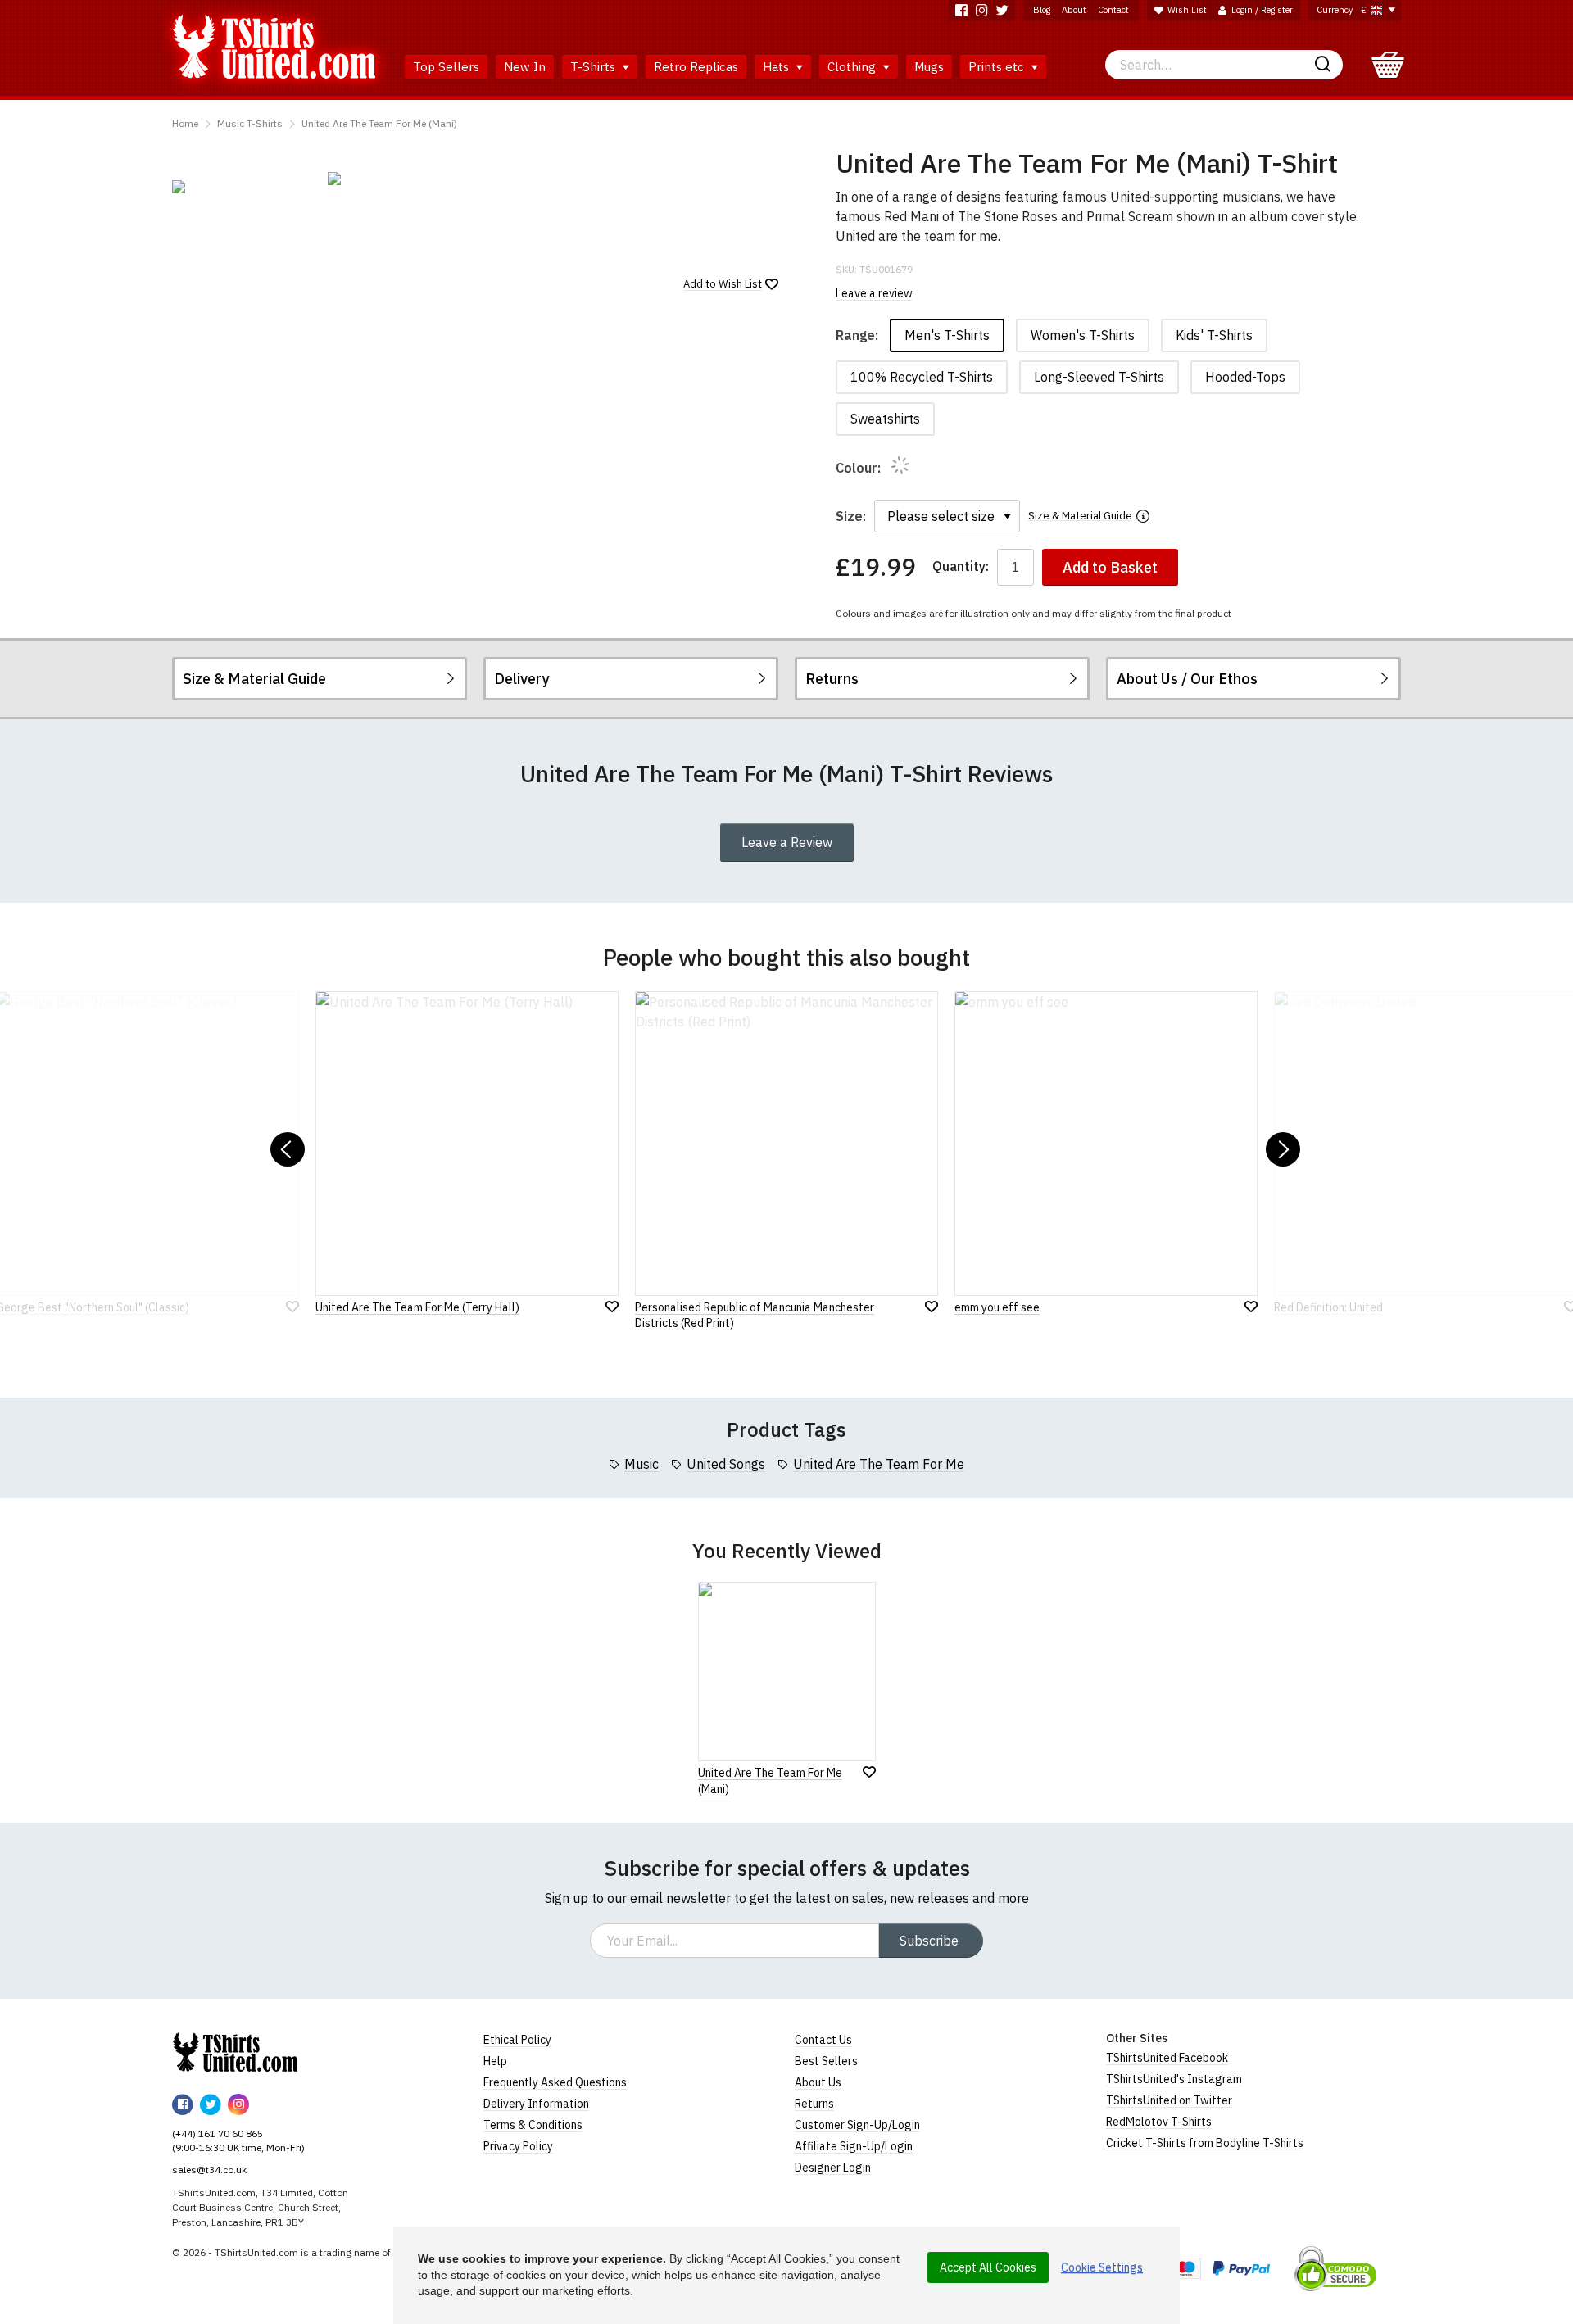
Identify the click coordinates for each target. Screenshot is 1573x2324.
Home (185, 123)
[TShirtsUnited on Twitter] (1002, 10)
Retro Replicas (696, 67)
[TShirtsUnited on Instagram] (982, 10)
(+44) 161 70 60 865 (218, 2134)
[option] (242, 187)
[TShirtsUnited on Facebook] (961, 10)
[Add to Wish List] (869, 1772)
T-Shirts (594, 67)
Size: (851, 516)
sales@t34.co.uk (209, 2170)
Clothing (853, 67)
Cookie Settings (1102, 2267)
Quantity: (961, 566)
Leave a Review (787, 842)
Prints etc (998, 67)
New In (525, 67)
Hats (777, 67)
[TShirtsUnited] (235, 2052)
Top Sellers (446, 67)
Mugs (929, 67)
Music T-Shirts (250, 123)
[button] (288, 1149)
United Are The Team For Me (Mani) (379, 123)
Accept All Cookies (988, 2267)
